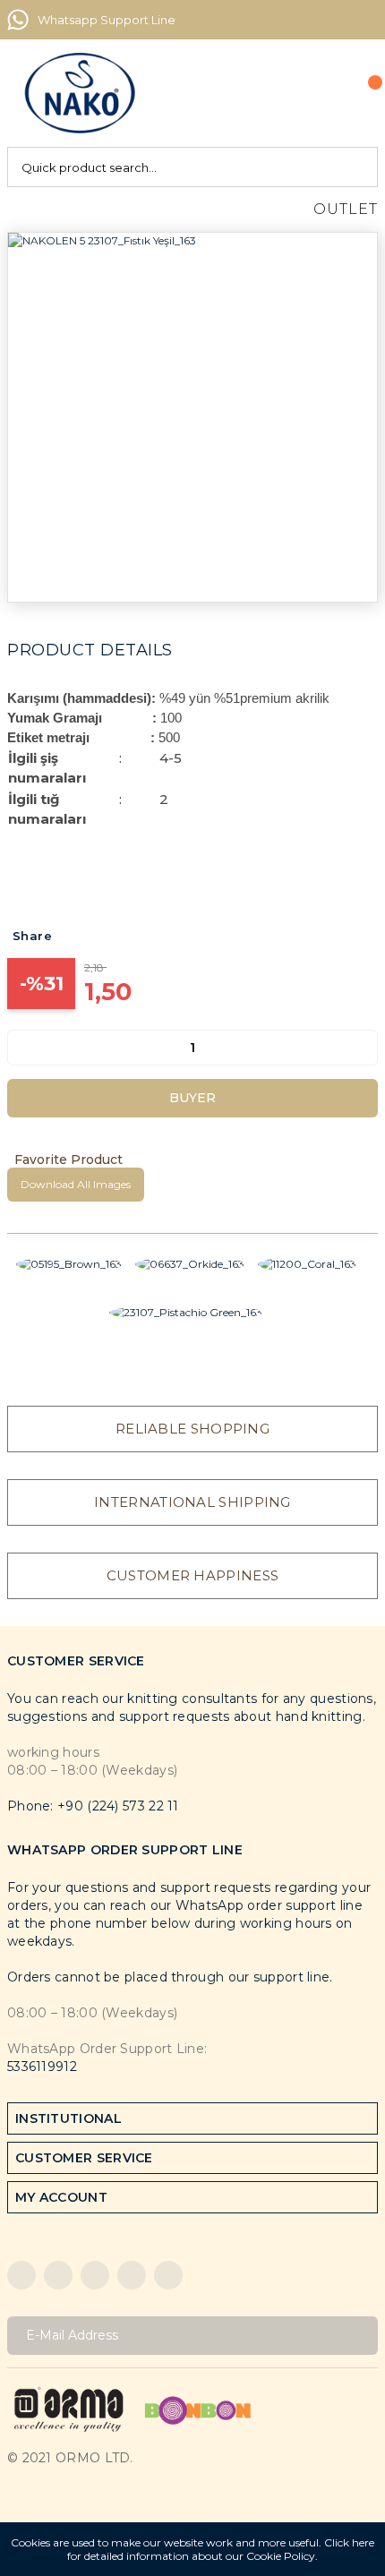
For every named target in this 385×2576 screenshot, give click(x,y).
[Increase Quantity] (364, 1048)
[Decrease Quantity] (21, 1048)
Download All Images (76, 1184)
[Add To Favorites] (192, 1160)
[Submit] (358, 2336)
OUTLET (346, 209)
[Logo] (80, 93)
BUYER (192, 1098)
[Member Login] (323, 93)
